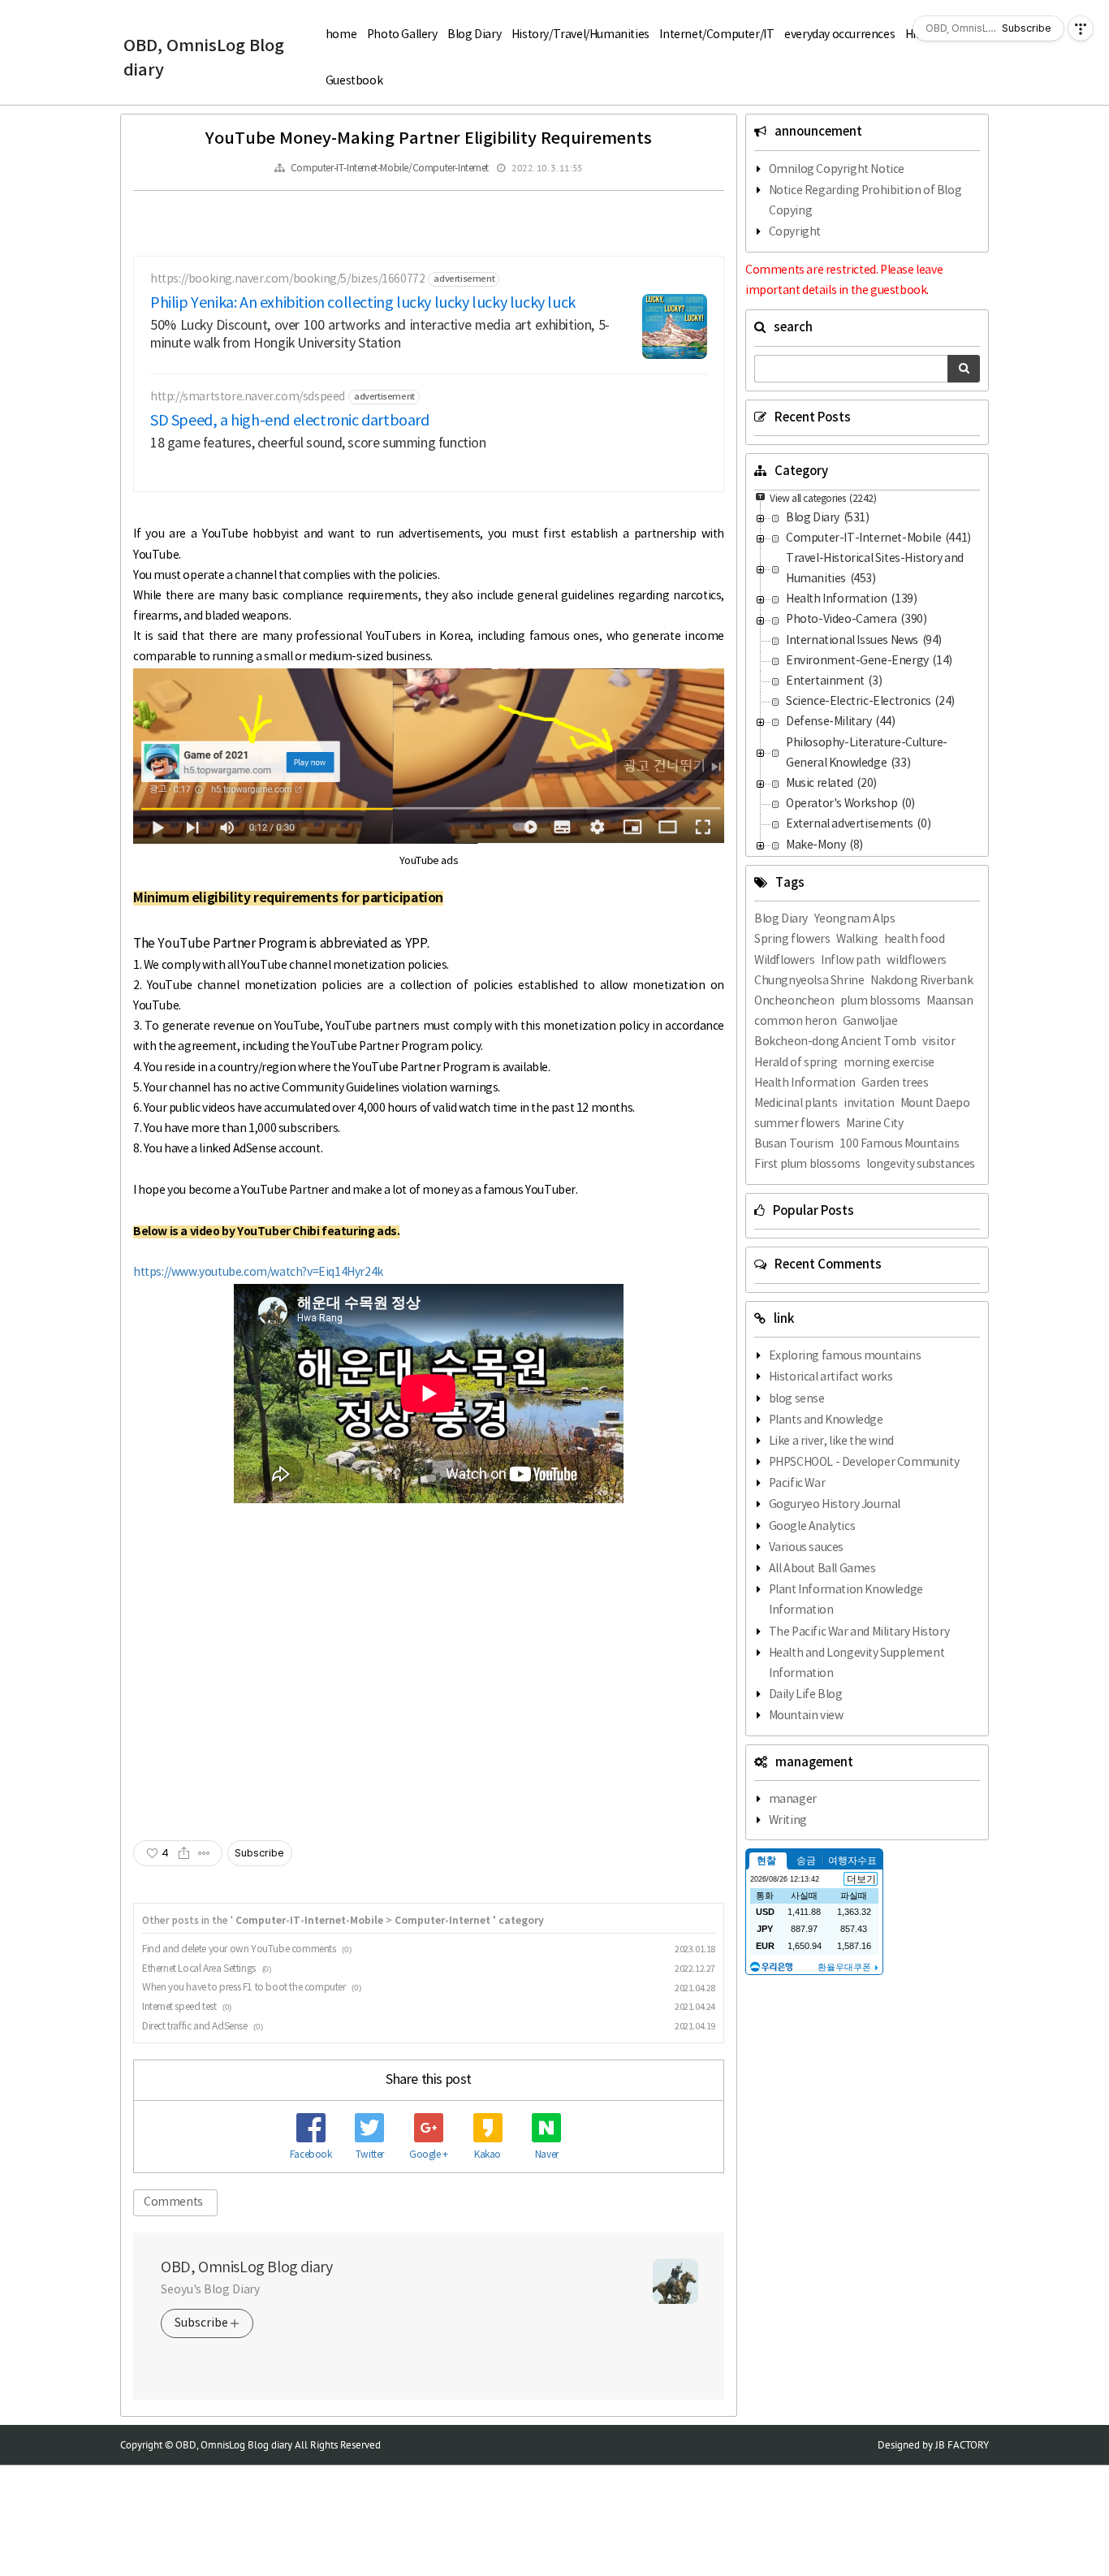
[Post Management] (204, 1853)
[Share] (184, 1853)
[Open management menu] (1081, 28)
